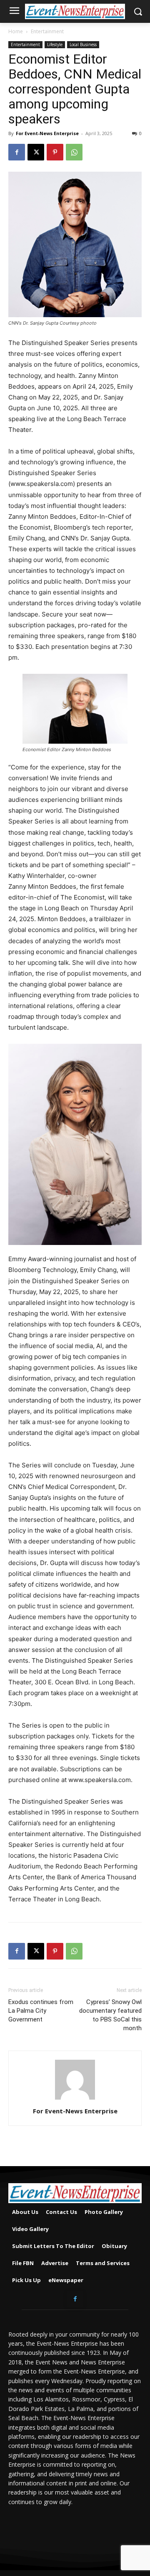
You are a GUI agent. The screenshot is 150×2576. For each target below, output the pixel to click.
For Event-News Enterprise (47, 133)
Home (16, 31)
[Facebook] (17, 152)
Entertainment (47, 31)
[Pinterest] (55, 152)
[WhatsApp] (74, 152)
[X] (36, 152)
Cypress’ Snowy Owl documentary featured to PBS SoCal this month (110, 2015)
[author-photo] (75, 2099)
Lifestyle (55, 44)
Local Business (83, 44)
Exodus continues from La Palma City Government (41, 2011)
